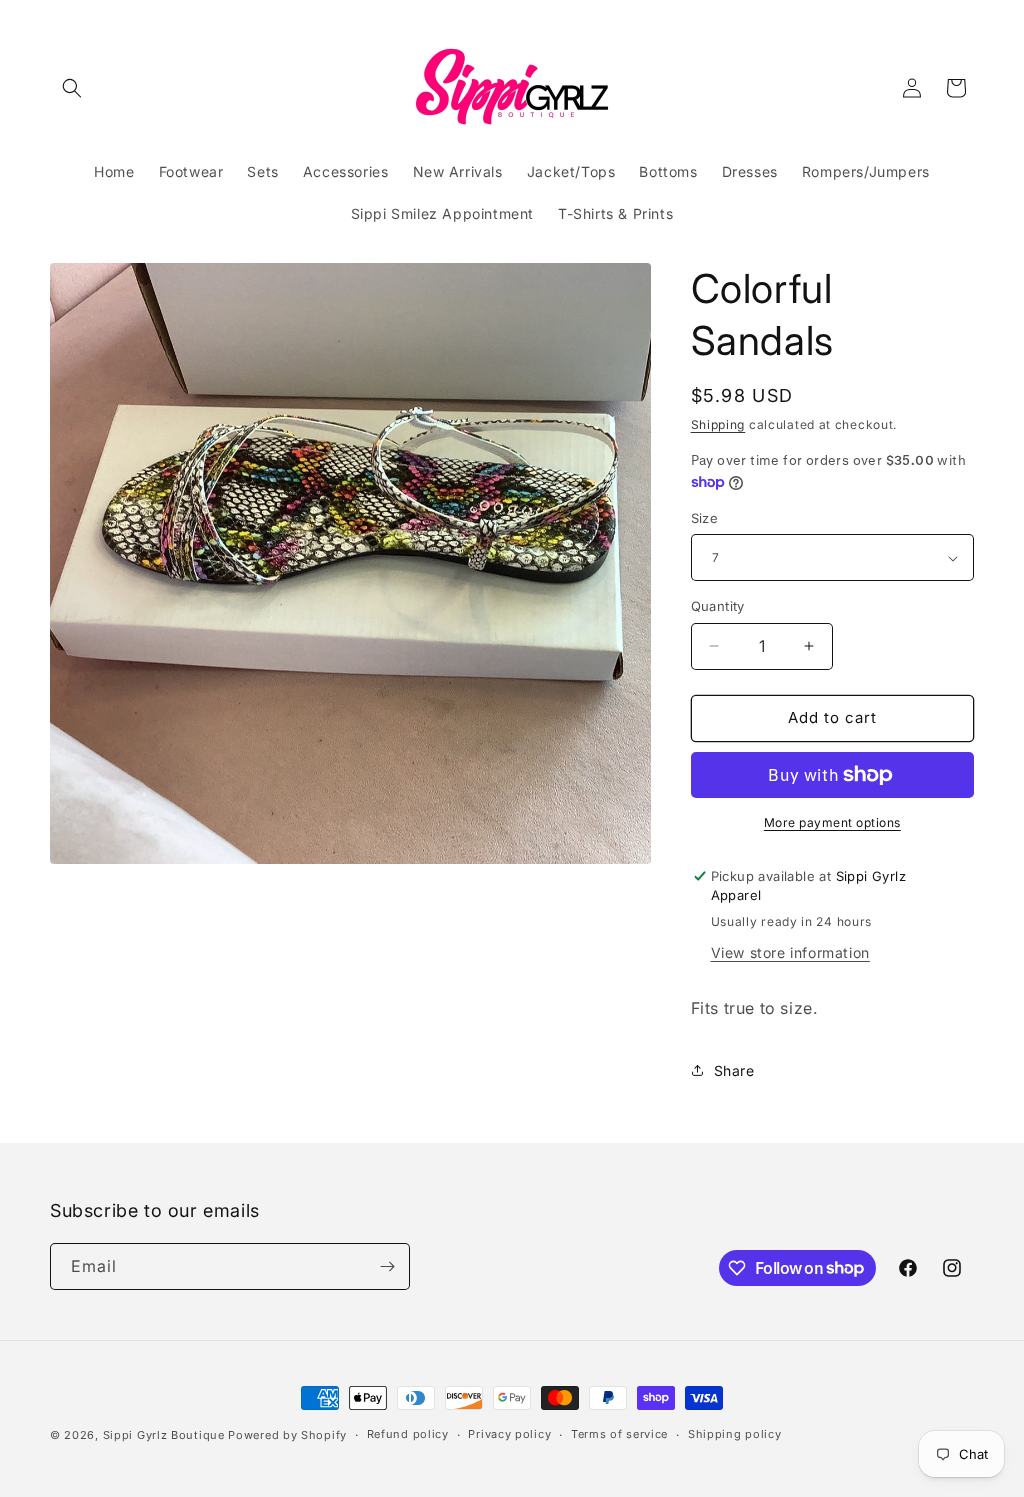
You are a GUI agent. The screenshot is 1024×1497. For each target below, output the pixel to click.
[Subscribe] (387, 1266)
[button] (72, 88)
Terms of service (619, 1434)
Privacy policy (509, 1434)
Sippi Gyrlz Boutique (166, 1435)
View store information (790, 952)
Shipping (718, 424)
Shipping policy (735, 1434)
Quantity (718, 606)
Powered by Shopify (287, 1435)
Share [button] (734, 1070)
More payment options (832, 822)
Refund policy (408, 1434)
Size (705, 518)
